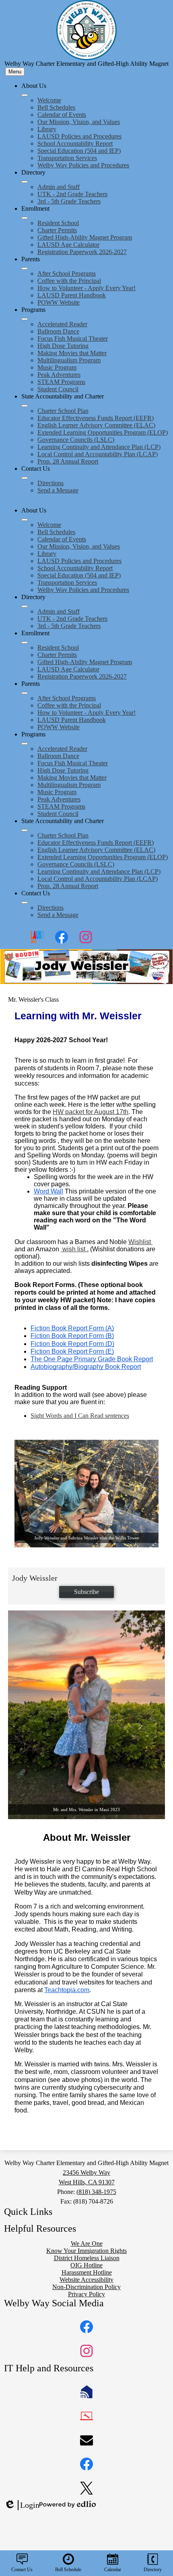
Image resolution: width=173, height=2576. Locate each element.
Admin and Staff (59, 187)
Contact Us (22, 2570)
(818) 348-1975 (96, 2192)
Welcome (49, 100)
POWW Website (59, 302)
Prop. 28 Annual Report (68, 461)
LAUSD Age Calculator (68, 245)
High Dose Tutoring (63, 346)
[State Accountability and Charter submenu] (25, 406)
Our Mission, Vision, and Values (79, 122)
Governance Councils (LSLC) (76, 440)
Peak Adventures (59, 375)
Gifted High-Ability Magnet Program (85, 237)
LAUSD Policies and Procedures (79, 136)
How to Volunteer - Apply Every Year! (86, 288)
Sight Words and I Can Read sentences (80, 1416)
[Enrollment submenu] (25, 218)
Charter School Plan (63, 411)
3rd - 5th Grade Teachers (69, 201)
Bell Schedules (56, 107)
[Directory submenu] (25, 182)
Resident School (58, 223)
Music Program (57, 367)
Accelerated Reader (62, 324)
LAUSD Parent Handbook (72, 295)
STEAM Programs (61, 382)
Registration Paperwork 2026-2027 (82, 252)
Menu (15, 72)
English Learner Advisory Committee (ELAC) (96, 425)
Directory (153, 2570)
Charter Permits (57, 230)
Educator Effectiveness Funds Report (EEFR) (96, 418)
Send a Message (58, 490)
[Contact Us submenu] (25, 478)
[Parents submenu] (25, 268)
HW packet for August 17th (91, 1112)
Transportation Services (67, 158)
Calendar (113, 2570)
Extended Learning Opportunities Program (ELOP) (103, 432)
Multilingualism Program (69, 360)
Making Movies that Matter (72, 353)
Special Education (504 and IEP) (79, 151)
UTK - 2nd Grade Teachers (72, 194)
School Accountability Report (75, 143)
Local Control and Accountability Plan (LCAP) (98, 454)
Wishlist (140, 1242)
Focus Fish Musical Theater (73, 339)
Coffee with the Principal (69, 281)
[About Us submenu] (25, 95)
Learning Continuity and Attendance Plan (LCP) (99, 447)
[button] (25, 520)
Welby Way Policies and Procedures (83, 165)
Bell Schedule (68, 2570)
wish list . (75, 1249)
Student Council (58, 389)
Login (22, 2505)
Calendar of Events (62, 115)
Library (47, 129)
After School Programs (67, 273)
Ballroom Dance (58, 331)
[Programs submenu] (25, 319)
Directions (50, 483)
